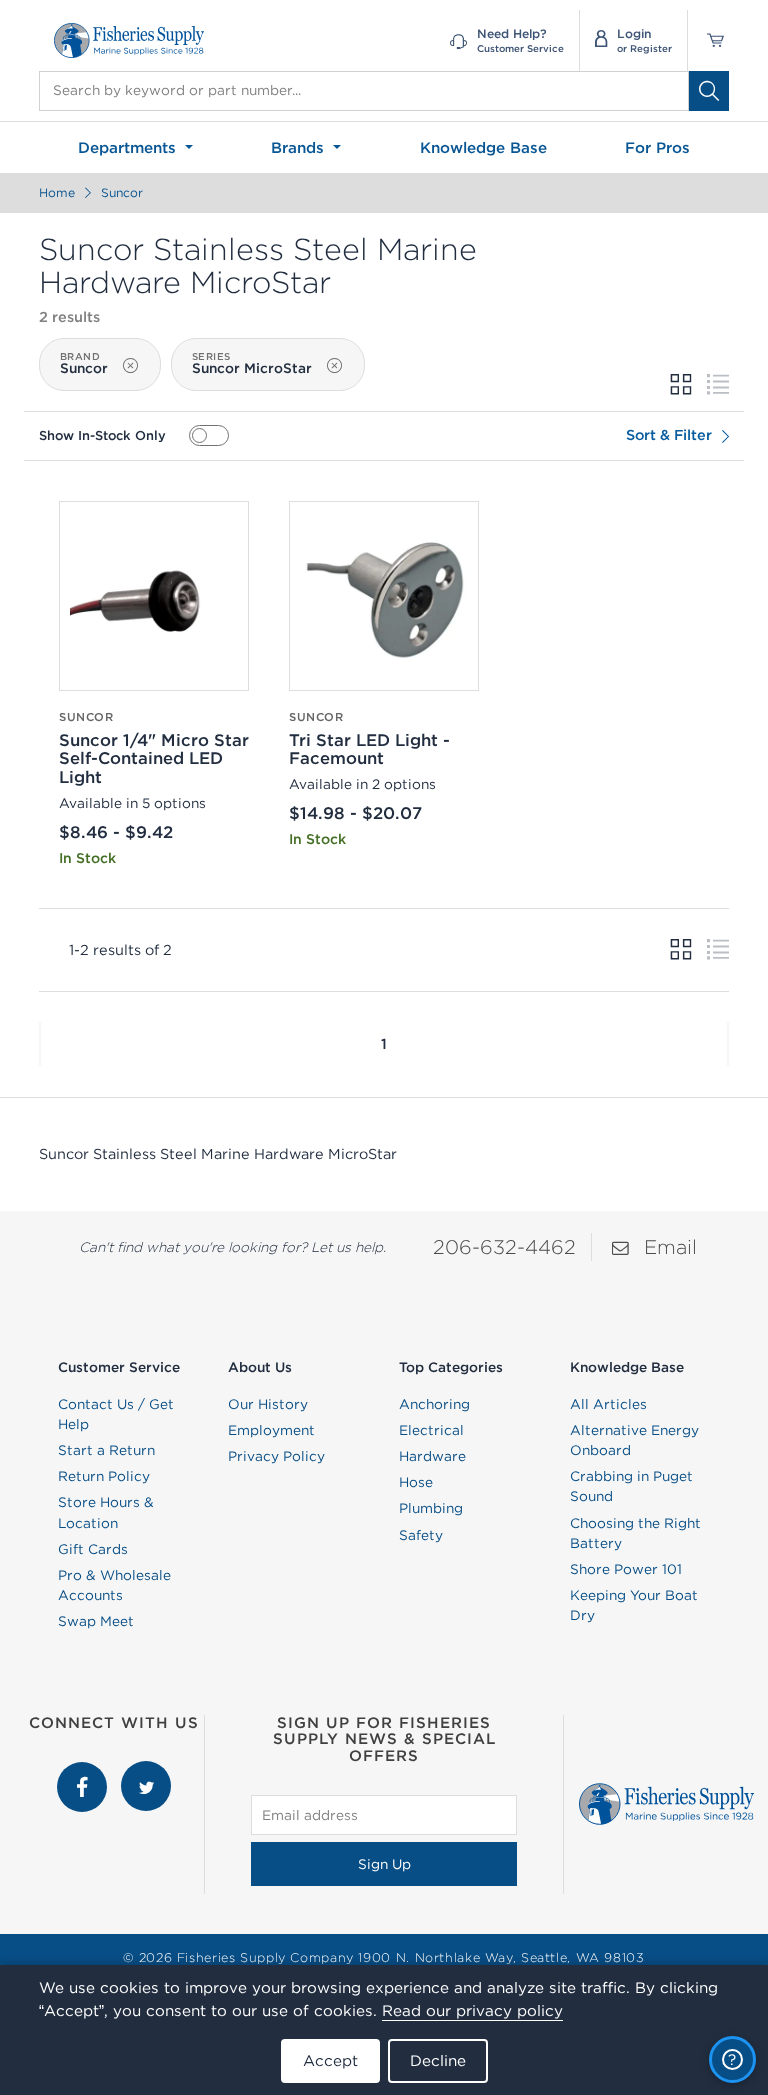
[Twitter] (146, 1771)
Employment (271, 1430)
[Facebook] (84, 1771)
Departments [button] (129, 147)
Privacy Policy (276, 1456)
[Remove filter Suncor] (130, 366)
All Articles (608, 1404)
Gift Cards (93, 1549)
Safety (421, 1535)
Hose (416, 1482)
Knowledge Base (483, 147)
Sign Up (384, 1864)
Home (57, 192)
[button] (40, 1044)
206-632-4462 (504, 1246)
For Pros (657, 147)
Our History (268, 1404)
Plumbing (431, 1508)
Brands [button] (300, 147)
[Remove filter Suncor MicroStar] (334, 366)
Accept (330, 2060)
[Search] (709, 91)
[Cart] (708, 40)
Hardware (432, 1456)
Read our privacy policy (472, 2010)
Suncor (122, 192)
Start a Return (106, 1450)
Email (670, 1246)
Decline (438, 2060)
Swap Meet (96, 1621)
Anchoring (434, 1404)
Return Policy (104, 1476)
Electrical (431, 1430)
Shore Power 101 (626, 1569)
